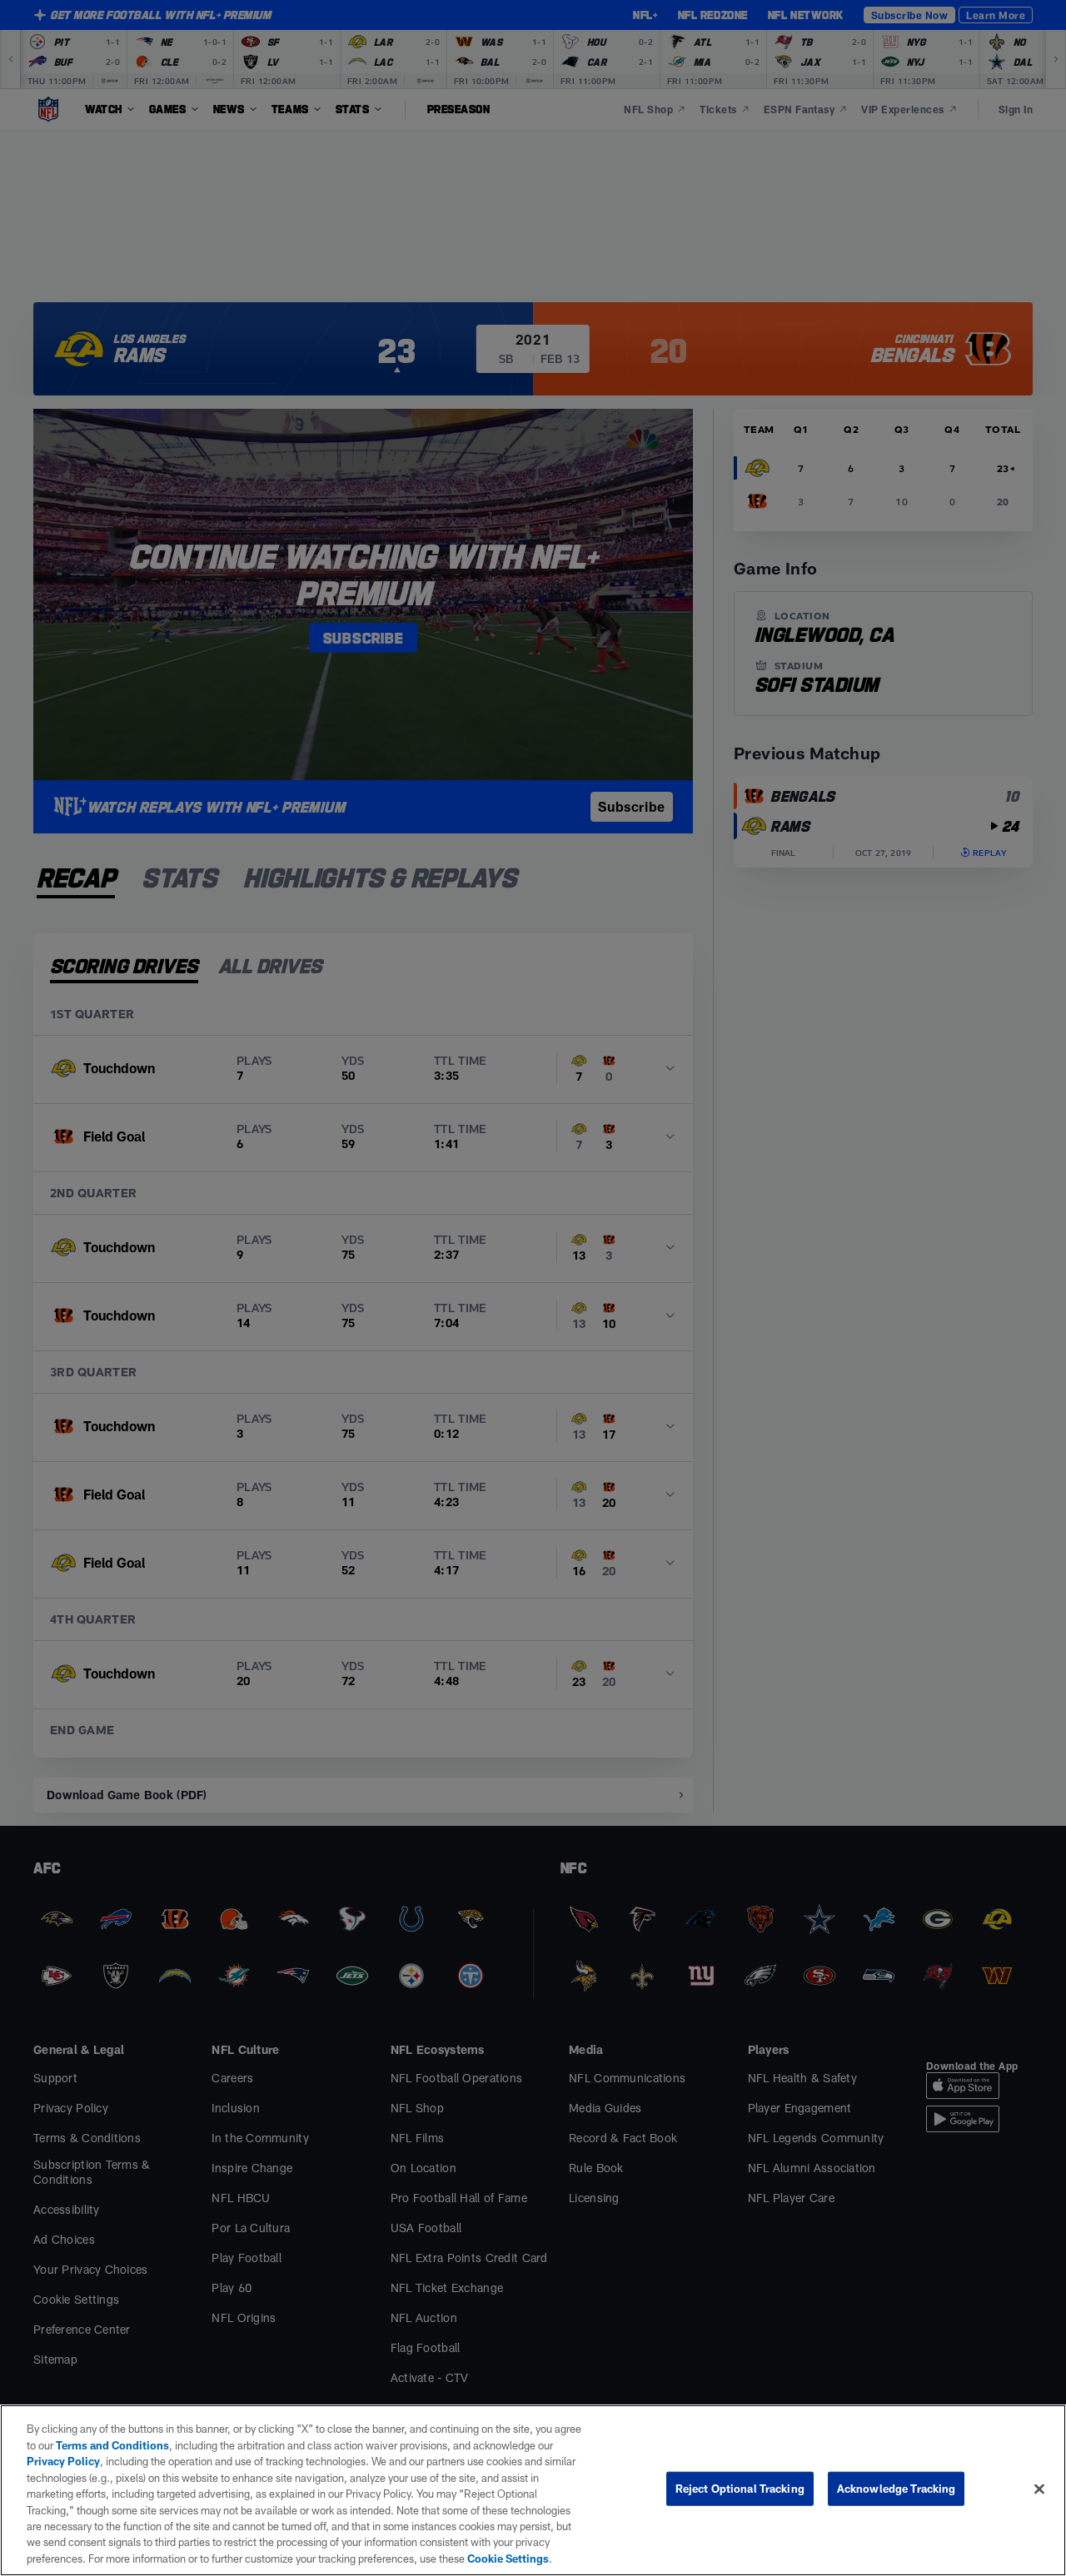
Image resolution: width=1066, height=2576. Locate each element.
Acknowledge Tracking (897, 2489)
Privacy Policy (63, 2461)
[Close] (1039, 2489)
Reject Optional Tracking (740, 2489)
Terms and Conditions (112, 2445)
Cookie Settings (508, 2559)
